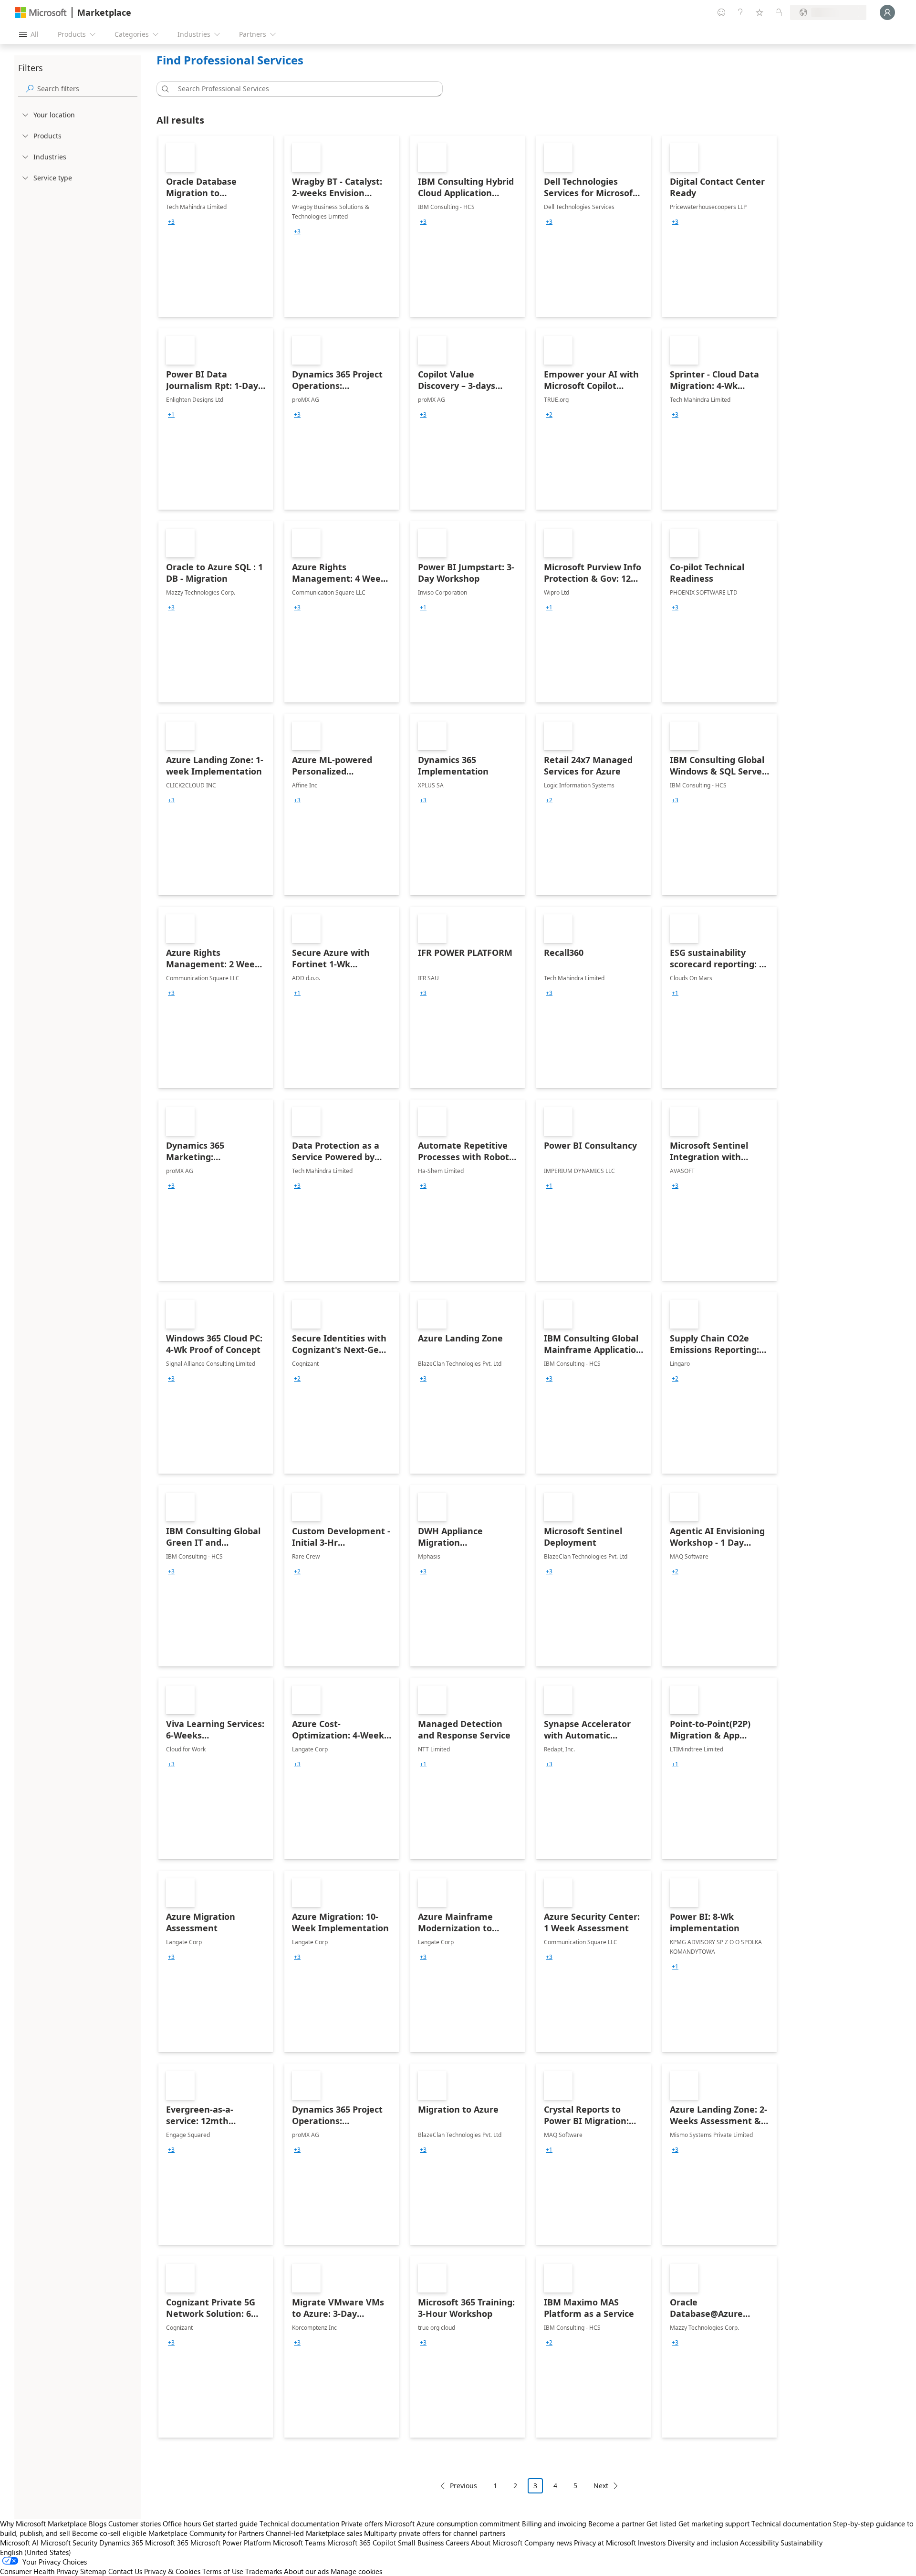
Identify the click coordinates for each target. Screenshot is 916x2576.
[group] (171, 222)
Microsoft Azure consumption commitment (453, 2524)
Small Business (421, 2543)
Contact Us (125, 2571)
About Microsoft (497, 2543)
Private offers (362, 2524)
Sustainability (801, 2543)
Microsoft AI (19, 2543)
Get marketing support (714, 2524)
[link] (216, 226)
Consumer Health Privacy (39, 2571)
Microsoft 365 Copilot (362, 2543)
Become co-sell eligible (109, 2533)
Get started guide (230, 2524)
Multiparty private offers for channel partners (435, 2533)
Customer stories (135, 2524)
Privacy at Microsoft (605, 2543)
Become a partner (616, 2524)
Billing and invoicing (554, 2524)
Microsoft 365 (167, 2543)
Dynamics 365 (121, 2543)
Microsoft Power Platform (231, 2543)
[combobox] (302, 89)
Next (601, 2486)
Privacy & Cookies (172, 2571)
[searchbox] (87, 89)
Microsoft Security (69, 2543)
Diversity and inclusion (703, 2543)
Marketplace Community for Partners (206, 2533)
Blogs (98, 2524)
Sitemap (93, 2571)
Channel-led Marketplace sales (314, 2533)
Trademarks (264, 2571)
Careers (457, 2543)
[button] (164, 89)
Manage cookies (356, 2571)
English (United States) (36, 2552)
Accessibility (759, 2543)
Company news (548, 2543)
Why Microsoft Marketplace (43, 2524)
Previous (463, 2486)
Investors (652, 2543)
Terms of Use (223, 2571)
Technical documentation (299, 2524)
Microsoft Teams (299, 2543)
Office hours (182, 2524)
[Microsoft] (41, 13)
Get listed (661, 2524)
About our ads (306, 2571)
